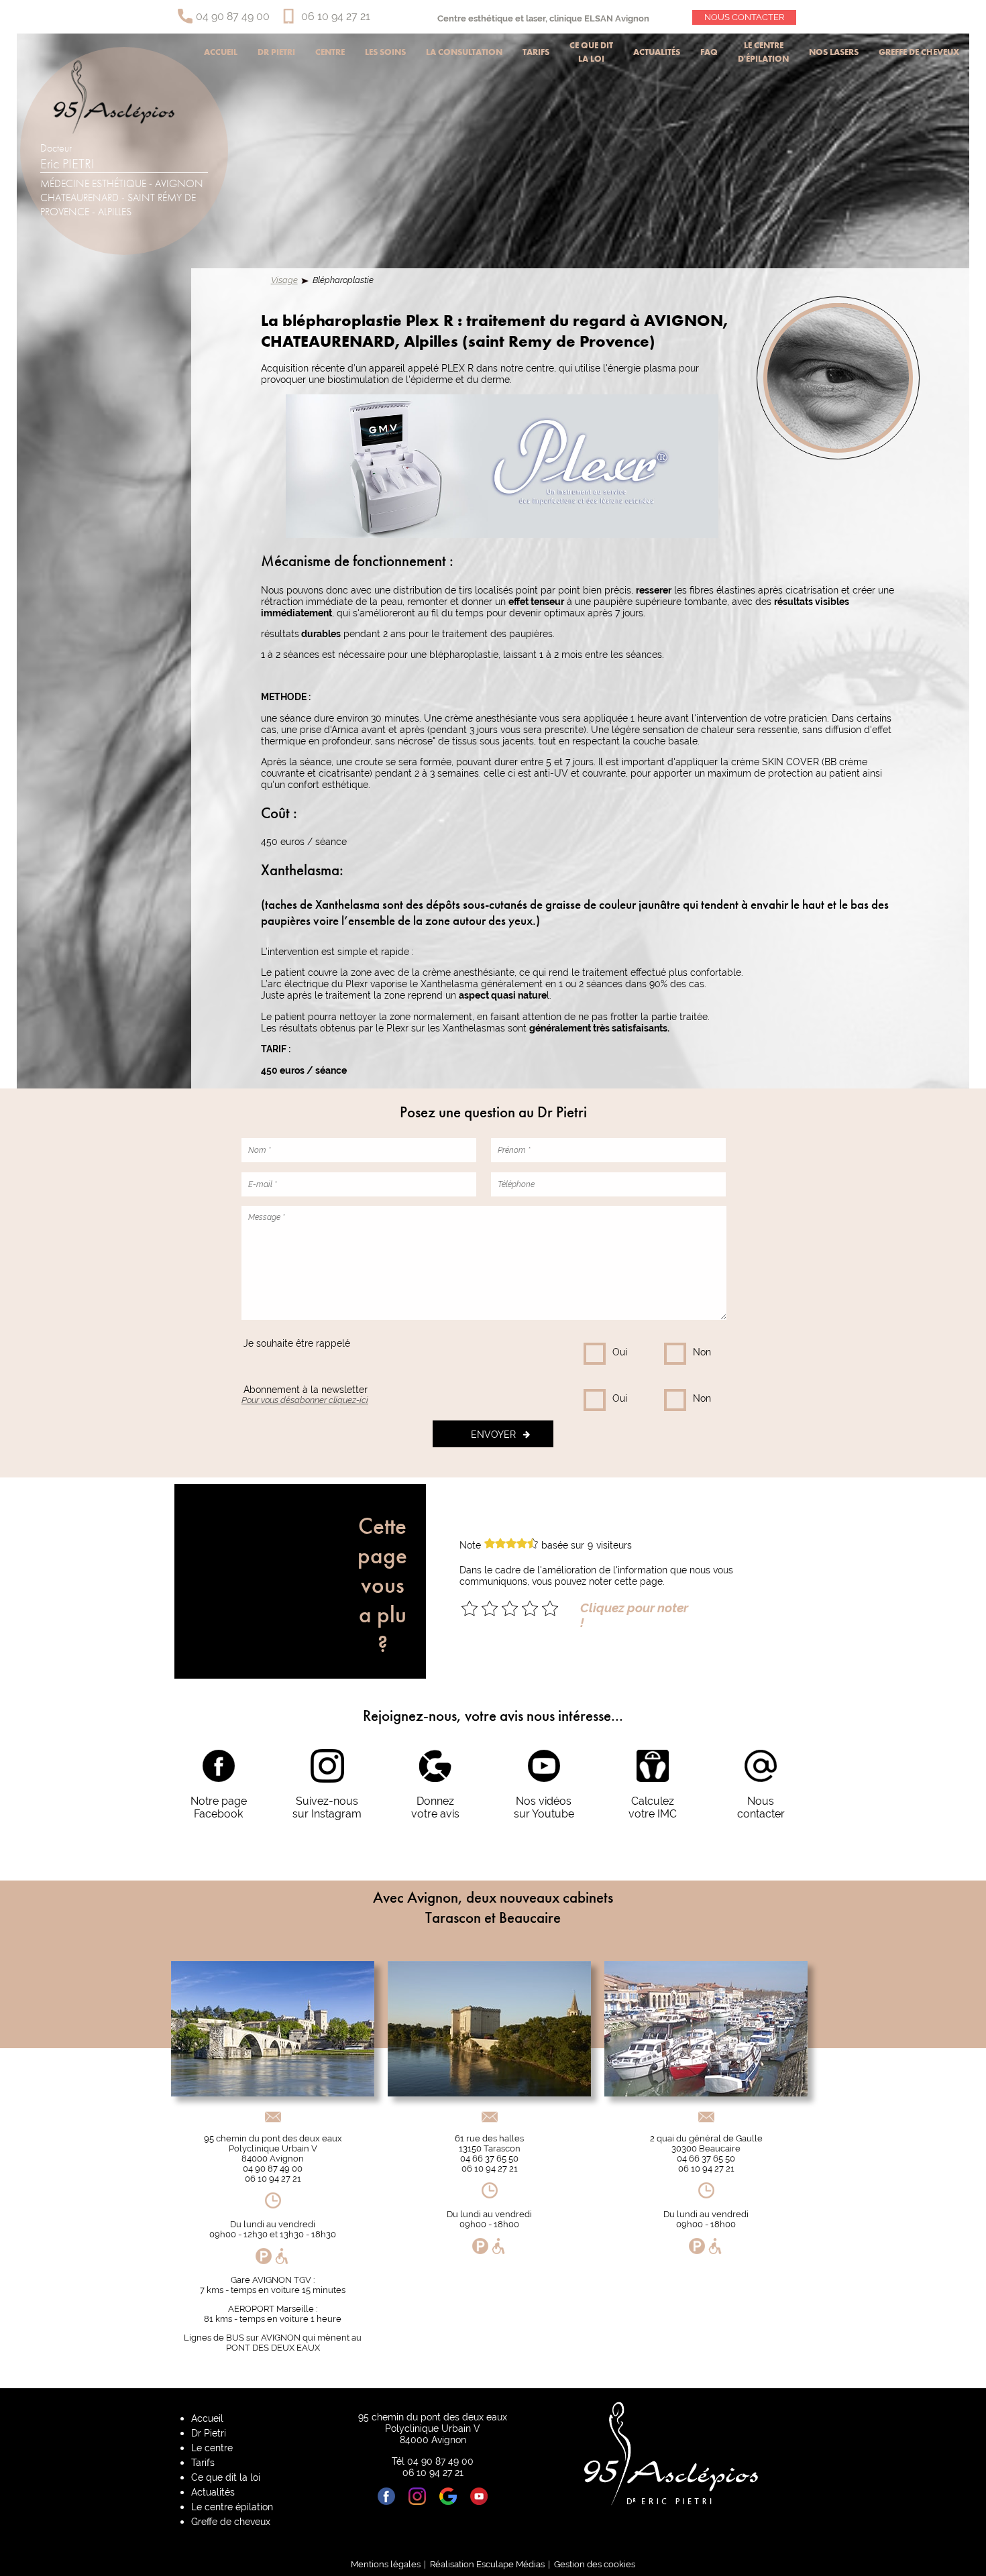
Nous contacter (744, 17)
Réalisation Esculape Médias (487, 2564)
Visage (284, 280)
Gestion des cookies (595, 2564)
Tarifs (536, 52)
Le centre (212, 2448)
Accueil (221, 52)
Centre (330, 52)
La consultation (464, 52)
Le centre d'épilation (763, 52)
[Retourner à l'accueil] (114, 130)
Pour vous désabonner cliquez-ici (305, 1400)
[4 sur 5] (530, 1608)
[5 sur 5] (550, 1608)
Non (702, 1352)
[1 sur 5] (470, 1608)
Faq (709, 52)
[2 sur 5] (490, 1608)
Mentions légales (386, 2564)
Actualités (657, 52)
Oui (620, 1352)
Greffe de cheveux (919, 52)
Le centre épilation (232, 2507)
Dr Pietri (276, 52)
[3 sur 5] (510, 1608)
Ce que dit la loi (591, 52)
